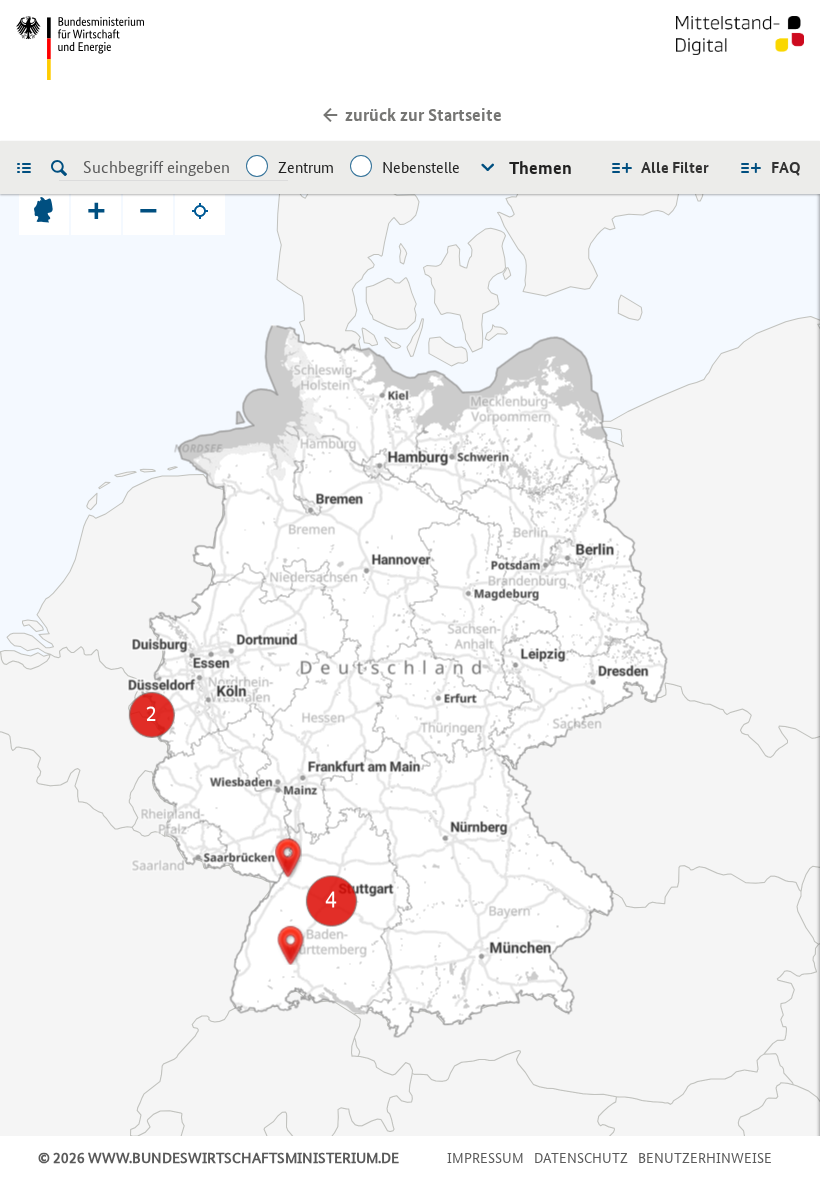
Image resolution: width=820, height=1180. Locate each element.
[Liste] (29, 167)
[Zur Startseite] (740, 48)
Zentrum (306, 167)
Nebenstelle (421, 167)
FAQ (786, 167)
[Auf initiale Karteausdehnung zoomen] (44, 210)
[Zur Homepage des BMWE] (209, 48)
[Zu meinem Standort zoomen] (200, 210)
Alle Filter (675, 167)
